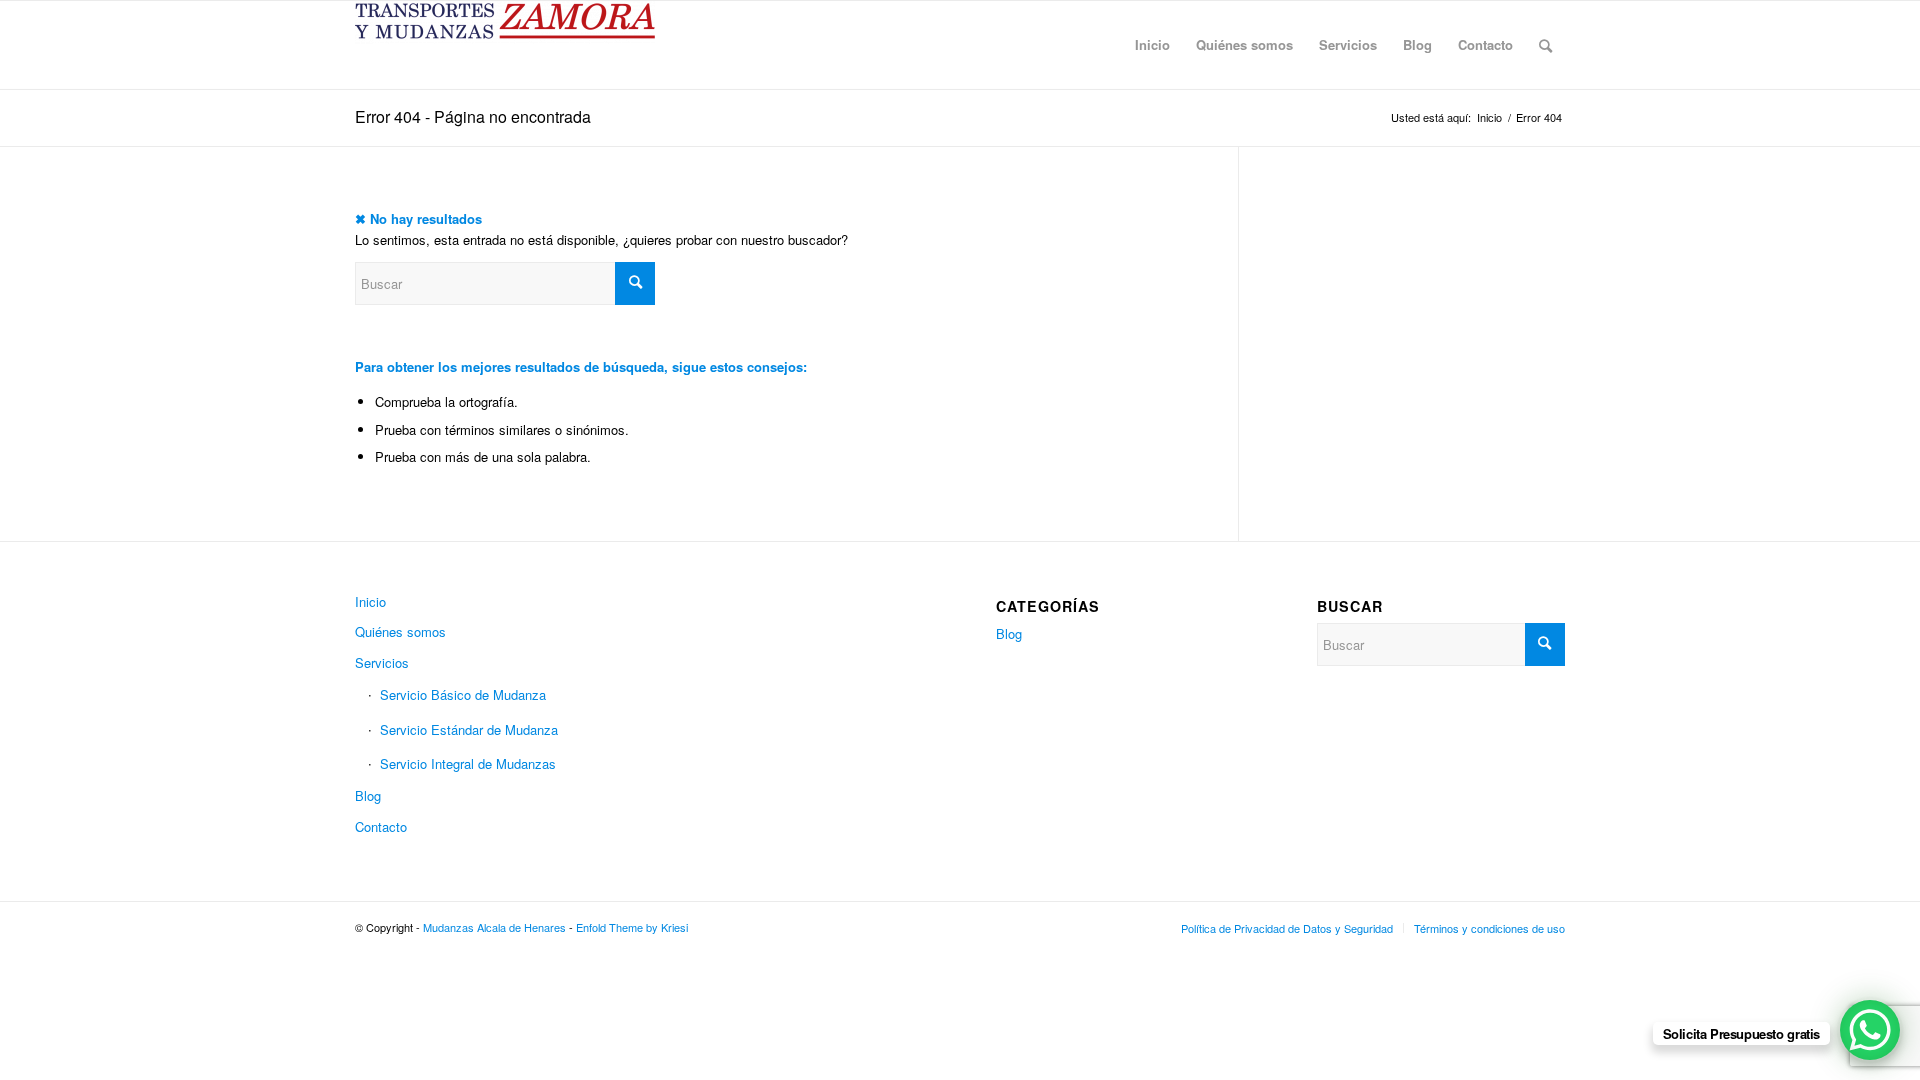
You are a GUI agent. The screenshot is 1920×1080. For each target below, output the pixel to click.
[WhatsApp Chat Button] (1870, 1030)
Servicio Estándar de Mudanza (469, 729)
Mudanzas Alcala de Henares (494, 927)
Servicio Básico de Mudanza (463, 694)
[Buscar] (1545, 45)
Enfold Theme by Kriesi (632, 927)
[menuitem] (1152, 45)
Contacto (381, 826)
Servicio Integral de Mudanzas (468, 763)
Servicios (382, 662)
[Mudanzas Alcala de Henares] (505, 45)
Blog (368, 795)
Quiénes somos (400, 631)
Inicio (370, 601)
